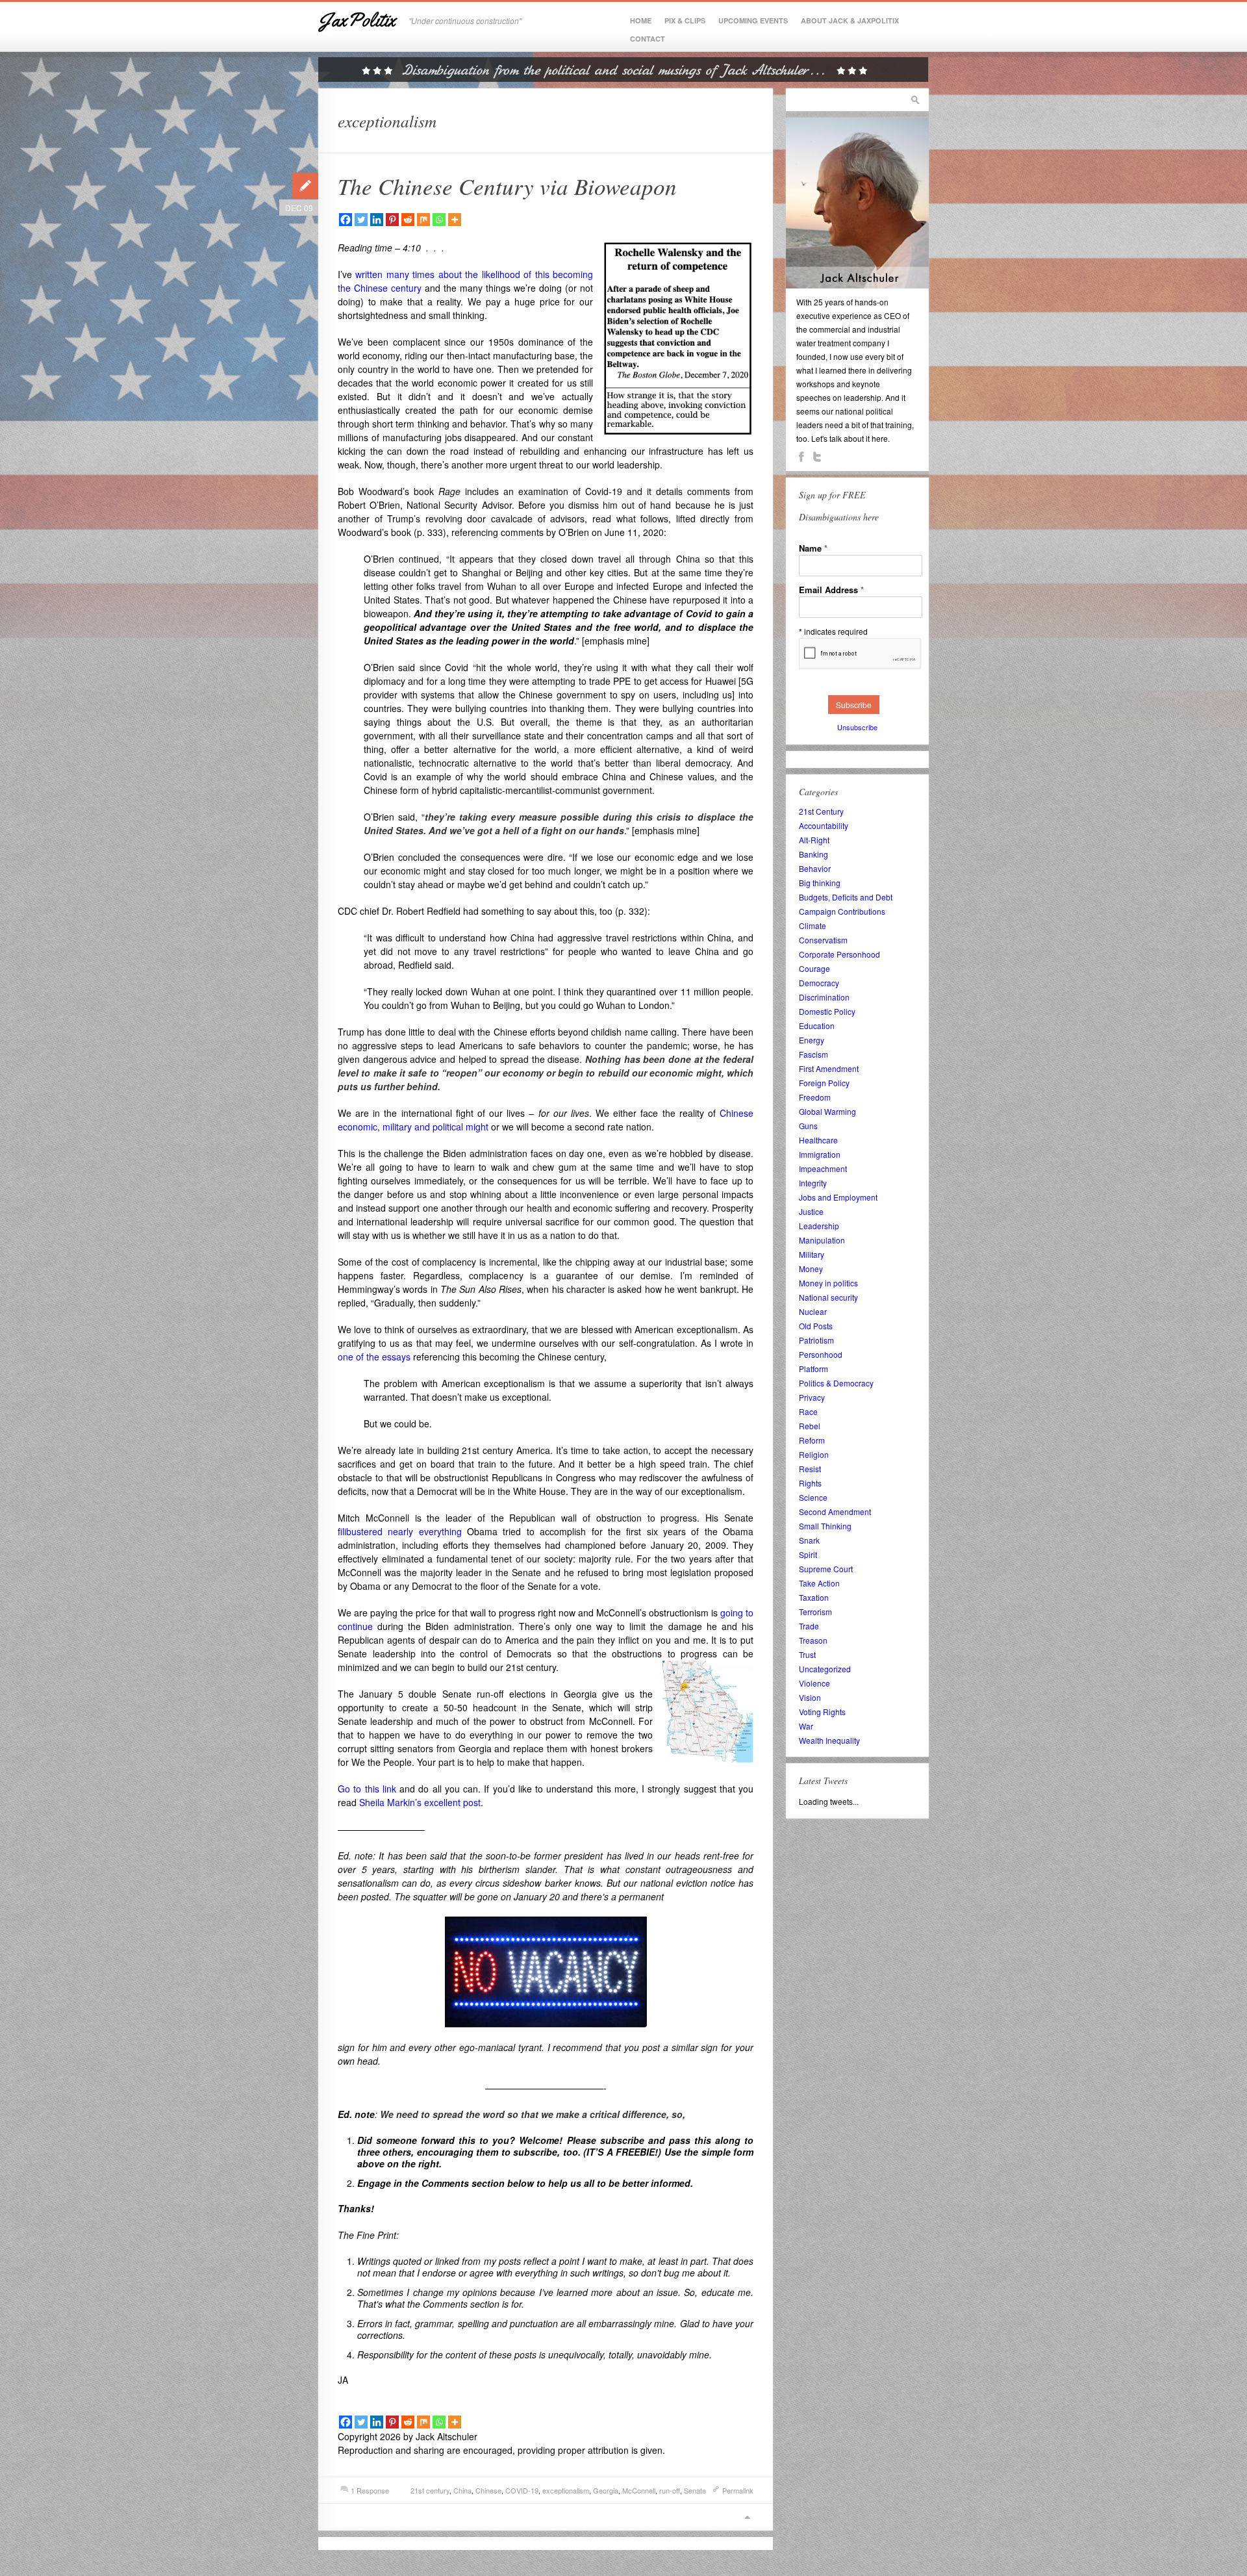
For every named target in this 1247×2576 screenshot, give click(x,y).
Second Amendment (835, 1511)
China (462, 2490)
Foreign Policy (824, 1083)
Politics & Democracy (836, 1383)
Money (811, 1269)
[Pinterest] (392, 220)
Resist (810, 1469)
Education (817, 1026)
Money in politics (828, 1283)
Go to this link (367, 1789)
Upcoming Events (753, 20)
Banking (813, 854)
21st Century (821, 811)
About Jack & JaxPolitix (850, 20)
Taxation (814, 1597)
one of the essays (374, 1357)
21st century (430, 2490)
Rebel (810, 1426)
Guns (808, 1126)
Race (808, 1411)
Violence (814, 1683)
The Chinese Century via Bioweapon (507, 186)
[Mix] (423, 220)
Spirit (808, 1554)
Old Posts (816, 1326)
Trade (809, 1626)
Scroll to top (747, 2517)
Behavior (815, 868)
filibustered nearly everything (400, 1531)
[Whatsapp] (439, 220)
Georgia (606, 2490)
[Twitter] (361, 220)
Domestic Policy (827, 1011)
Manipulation (822, 1240)
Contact (648, 39)
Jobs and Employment (838, 1197)
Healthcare (818, 1140)
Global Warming (827, 1111)
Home (641, 20)
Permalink (738, 2490)
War (806, 1726)
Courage (814, 968)
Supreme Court (826, 1569)
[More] (455, 220)
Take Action (819, 1583)
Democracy (819, 983)
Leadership (819, 1226)
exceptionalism (566, 2490)
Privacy (812, 1397)
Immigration (820, 1154)
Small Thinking (825, 1526)
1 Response (370, 2490)
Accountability (824, 825)
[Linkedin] (377, 220)
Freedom (815, 1097)
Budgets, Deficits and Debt (846, 897)
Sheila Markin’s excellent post (420, 1802)
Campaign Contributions (842, 911)
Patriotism (816, 1340)
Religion (814, 1454)
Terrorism (815, 1612)
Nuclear (813, 1311)
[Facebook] (346, 220)
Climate (812, 925)
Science (813, 1497)
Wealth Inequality (829, 1740)
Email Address (831, 590)
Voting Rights (822, 1712)
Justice (811, 1211)
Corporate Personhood (839, 954)
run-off (670, 2490)
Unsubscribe (857, 727)
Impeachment (823, 1168)
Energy (812, 1040)
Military (812, 1254)
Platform (813, 1369)
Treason (813, 1640)
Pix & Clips (685, 20)
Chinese (488, 2490)
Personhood (821, 1354)
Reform (812, 1440)
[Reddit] (408, 220)
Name (813, 548)
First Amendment (829, 1068)
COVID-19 (522, 2490)
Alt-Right (814, 840)
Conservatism (823, 940)
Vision (810, 1697)
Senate (695, 2490)
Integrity (813, 1183)
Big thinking (820, 883)
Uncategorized (825, 1669)
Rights (810, 1483)
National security (828, 1297)
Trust (807, 1654)
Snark (809, 1540)
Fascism (813, 1054)
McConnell (639, 2490)
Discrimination (824, 997)
